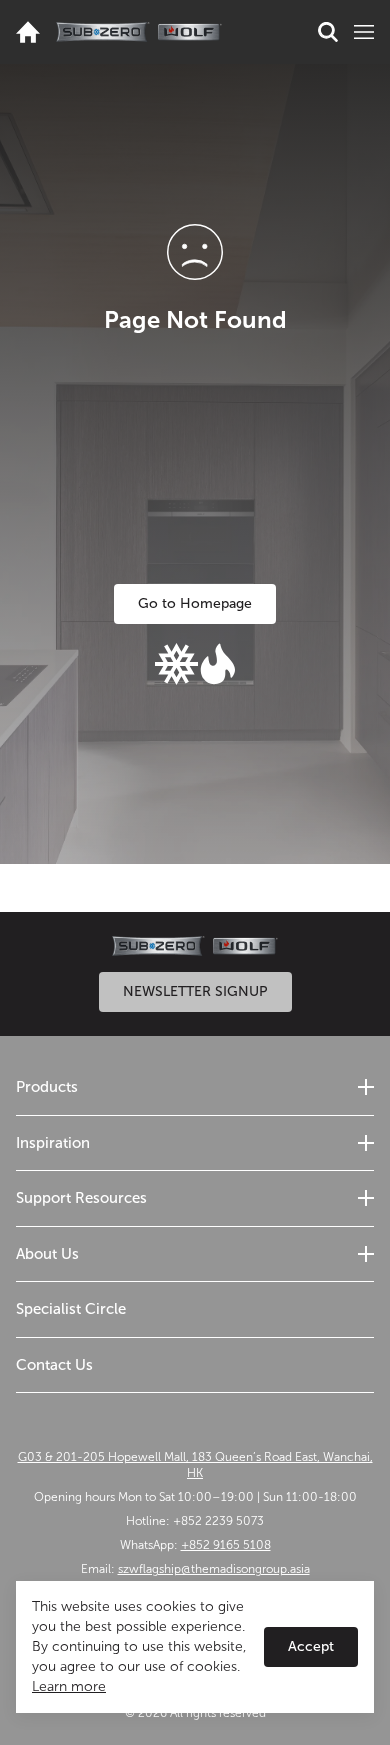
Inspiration (53, 1143)
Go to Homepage (195, 603)
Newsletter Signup (195, 991)
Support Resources (81, 1198)
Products (47, 1087)
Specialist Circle (71, 1309)
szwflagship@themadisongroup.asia (214, 1569)
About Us (47, 1254)
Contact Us (54, 1365)
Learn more (69, 1686)
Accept (311, 1646)
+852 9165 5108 (226, 1545)
